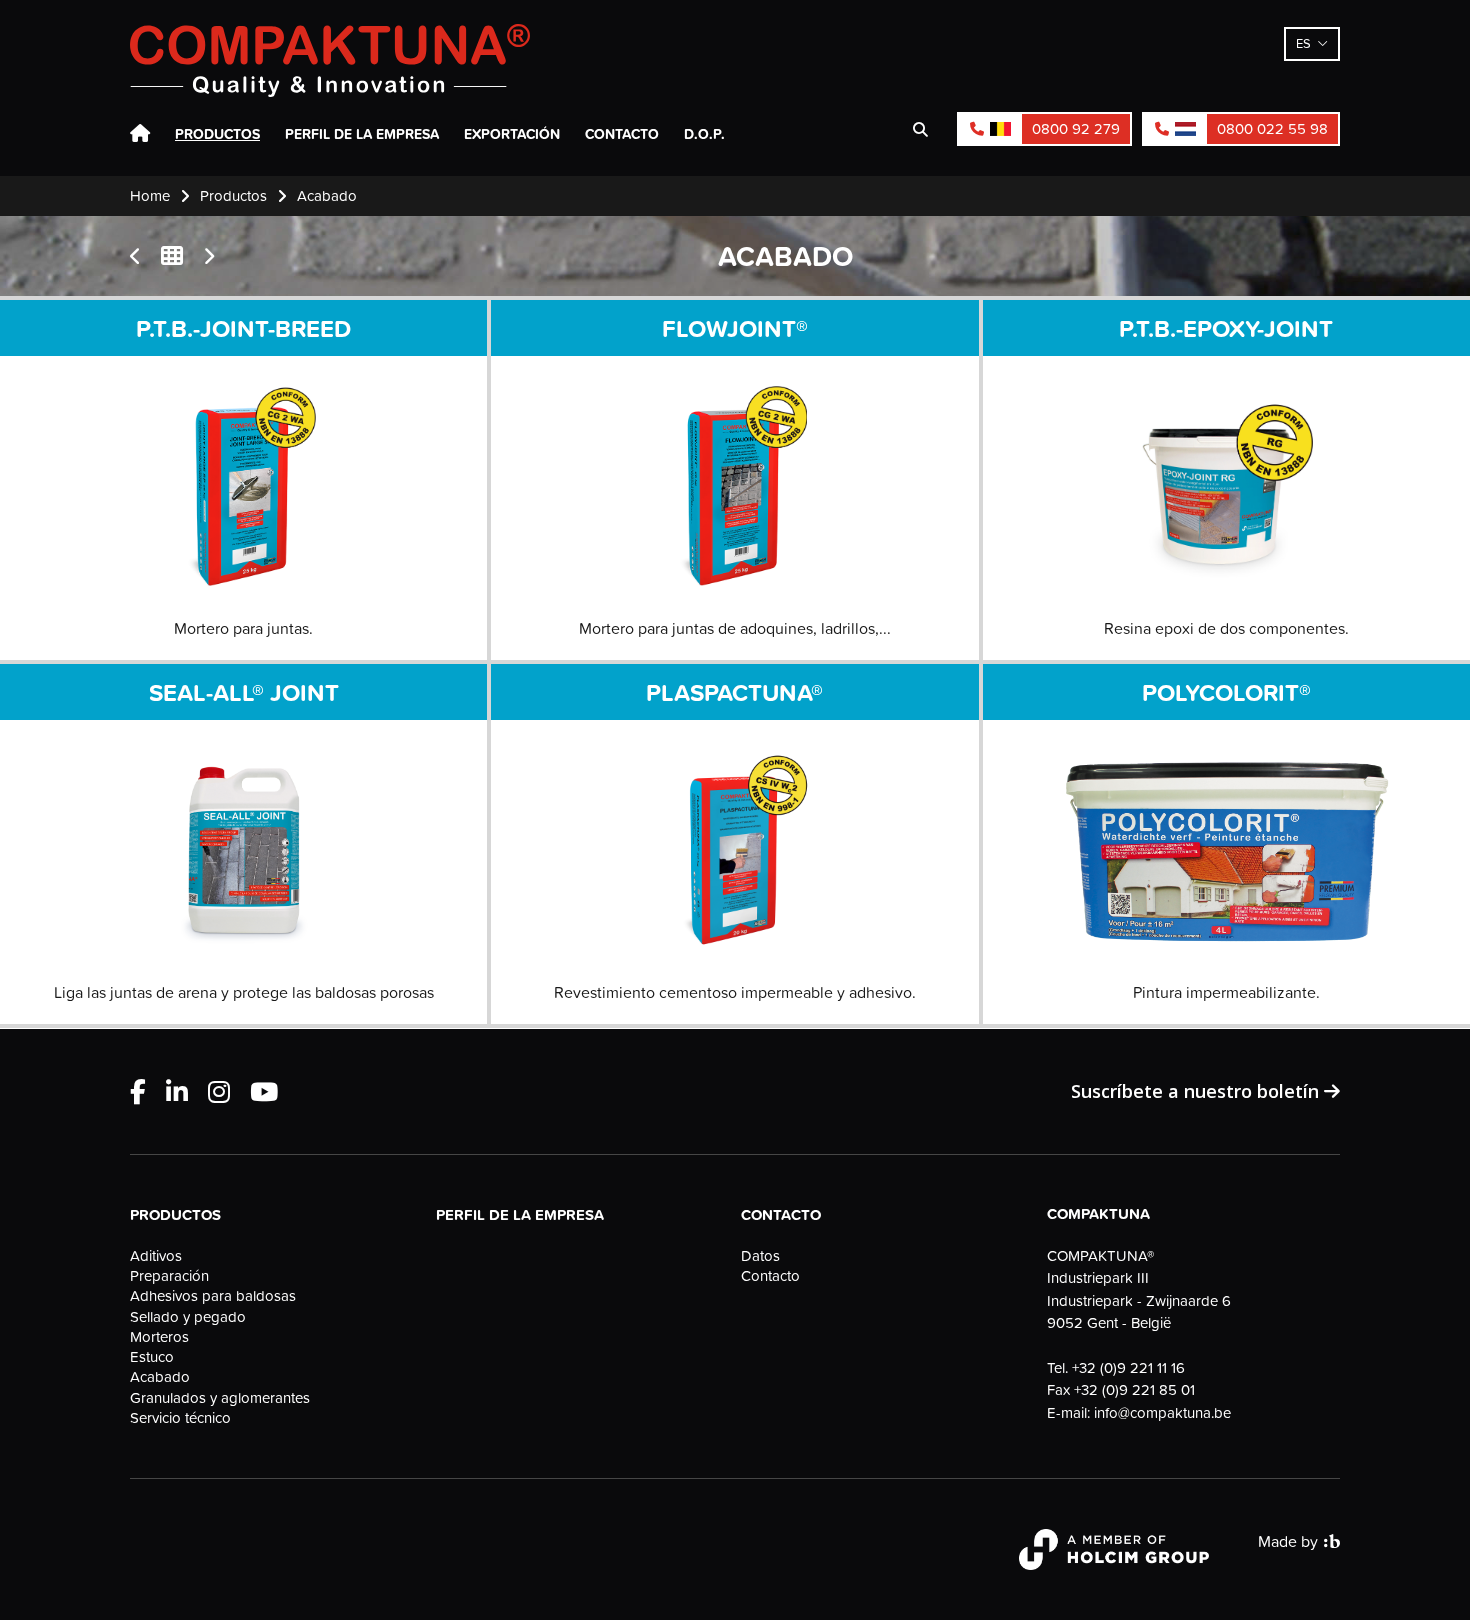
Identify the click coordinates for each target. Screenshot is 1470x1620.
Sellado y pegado (188, 1317)
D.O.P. (704, 134)
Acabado (160, 1377)
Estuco (152, 1357)
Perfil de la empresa (362, 134)
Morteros (159, 1337)
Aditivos (156, 1256)
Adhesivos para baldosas (213, 1296)
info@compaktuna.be (1162, 1412)
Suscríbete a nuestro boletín (1197, 1091)
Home (140, 134)
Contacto (622, 134)
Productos (217, 134)
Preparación (169, 1276)
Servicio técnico (180, 1418)
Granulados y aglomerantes (220, 1398)
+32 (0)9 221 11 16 (1128, 1367)
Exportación (512, 134)
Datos (760, 1256)
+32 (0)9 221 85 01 (1134, 1389)
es (1303, 43)
